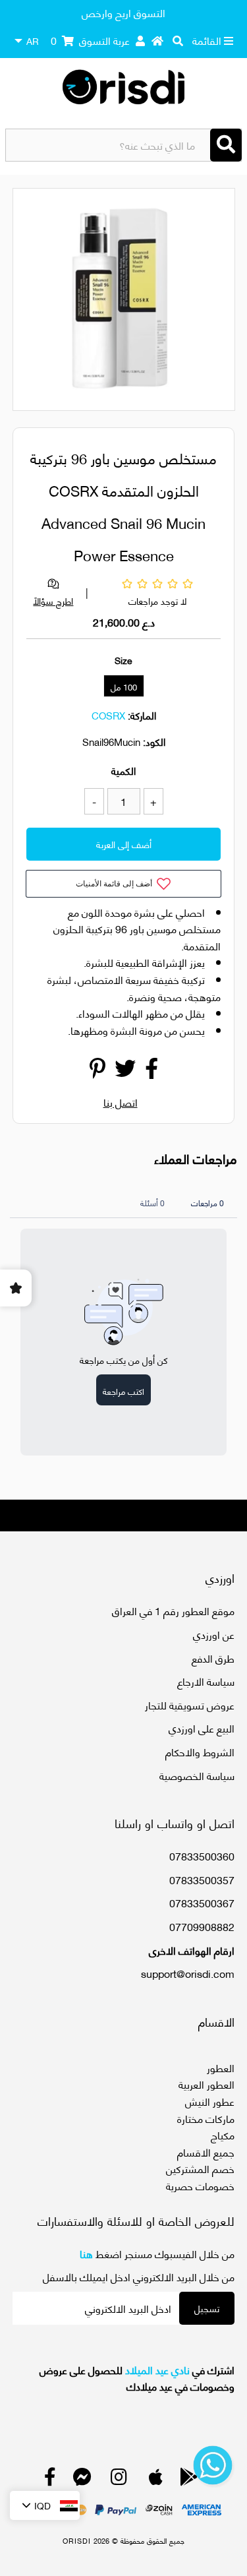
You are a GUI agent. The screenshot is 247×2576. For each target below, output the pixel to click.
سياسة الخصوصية (197, 1775)
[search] (178, 40)
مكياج (223, 2134)
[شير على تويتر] (125, 1071)
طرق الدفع (213, 1658)
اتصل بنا (121, 1102)
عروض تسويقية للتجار (190, 1704)
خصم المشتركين (200, 2168)
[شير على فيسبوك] (151, 1071)
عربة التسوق (90, 40)
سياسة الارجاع (206, 1681)
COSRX (108, 715)
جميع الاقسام (206, 2152)
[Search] (226, 145)
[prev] (34, 301)
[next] (217, 301)
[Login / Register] (140, 40)
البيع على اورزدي (202, 1728)
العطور (221, 2067)
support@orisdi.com (188, 1973)
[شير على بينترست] (97, 1071)
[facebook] (50, 2479)
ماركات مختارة (206, 2118)
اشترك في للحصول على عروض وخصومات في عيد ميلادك (137, 2378)
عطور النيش (210, 2101)
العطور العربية (206, 2084)
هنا (86, 2253)
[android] (189, 2479)
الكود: (154, 741)
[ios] (156, 2479)
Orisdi (77, 2540)
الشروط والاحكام (200, 1751)
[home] (157, 40)
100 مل (124, 687)
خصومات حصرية (200, 2185)
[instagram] (119, 2479)
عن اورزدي (214, 1634)
